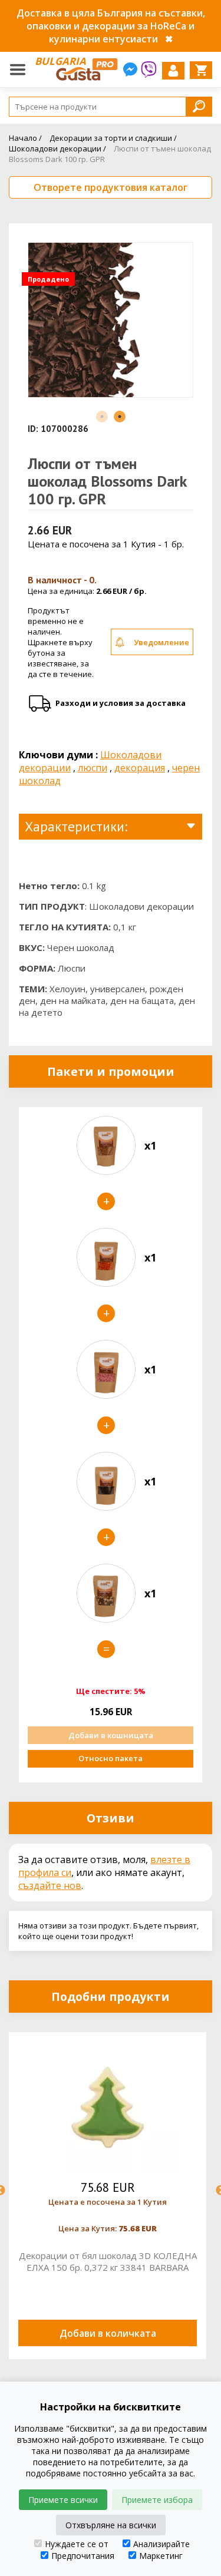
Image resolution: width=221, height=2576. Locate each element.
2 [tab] (120, 417)
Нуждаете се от (77, 2544)
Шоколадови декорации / (57, 148)
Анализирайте (161, 2544)
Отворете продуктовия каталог (111, 187)
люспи (93, 768)
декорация (140, 768)
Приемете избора (157, 2500)
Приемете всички (63, 2500)
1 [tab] (102, 417)
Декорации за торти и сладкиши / (113, 138)
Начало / (25, 138)
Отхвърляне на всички (111, 2525)
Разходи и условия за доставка (121, 703)
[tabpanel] (111, 325)
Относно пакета (111, 1758)
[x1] (106, 1145)
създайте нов (50, 1885)
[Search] (199, 106)
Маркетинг (161, 2556)
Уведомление (161, 642)
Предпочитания (83, 2556)
